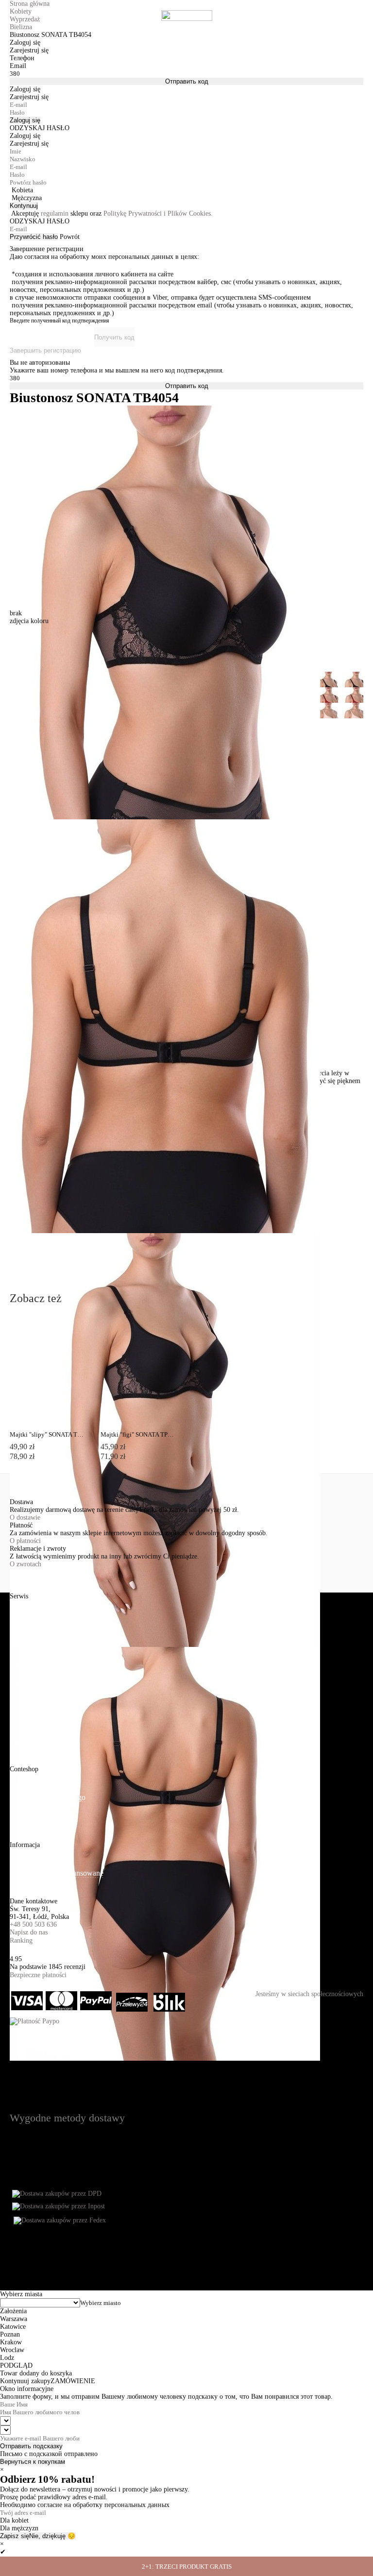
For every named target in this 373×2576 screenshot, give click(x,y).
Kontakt (22, 1892)
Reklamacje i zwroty (41, 1663)
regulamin (55, 213)
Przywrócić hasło (34, 237)
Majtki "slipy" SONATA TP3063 (47, 1434)
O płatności (25, 1541)
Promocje (24, 1721)
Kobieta (22, 190)
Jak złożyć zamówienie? (47, 1605)
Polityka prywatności (42, 1702)
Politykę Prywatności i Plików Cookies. (158, 213)
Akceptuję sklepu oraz (112, 213)
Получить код (114, 337)
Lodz (7, 2358)
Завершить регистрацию (45, 350)
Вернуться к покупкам (33, 2462)
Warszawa (14, 2319)
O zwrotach (25, 1564)
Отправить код (187, 81)
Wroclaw (12, 2350)
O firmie (23, 1778)
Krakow (11, 2342)
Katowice (13, 2327)
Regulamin (26, 1683)
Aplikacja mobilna (38, 1836)
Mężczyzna (27, 198)
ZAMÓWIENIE (73, 2381)
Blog (17, 1817)
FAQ (17, 1760)
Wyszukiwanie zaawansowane (57, 1873)
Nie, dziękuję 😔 (52, 2536)
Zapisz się (15, 2536)
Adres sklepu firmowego (48, 1797)
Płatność (23, 1624)
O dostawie (25, 1517)
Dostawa (23, 1644)
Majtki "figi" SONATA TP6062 (138, 1434)
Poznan (10, 2334)
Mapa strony (29, 1854)
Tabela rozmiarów (37, 1741)
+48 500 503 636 (33, 1924)
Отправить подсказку (31, 2446)
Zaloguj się (25, 120)
